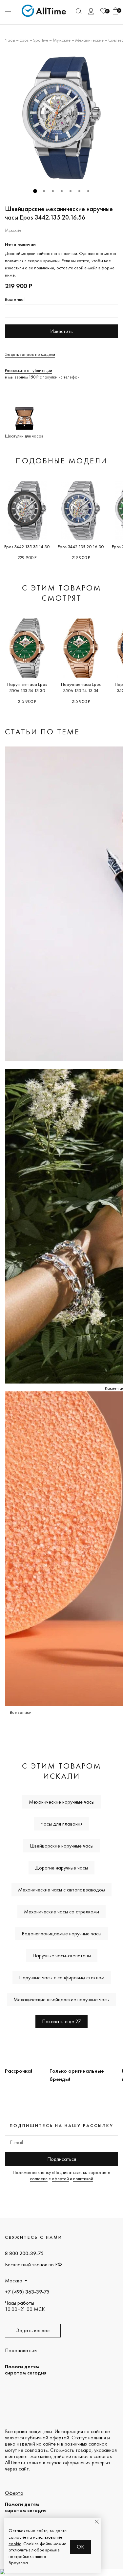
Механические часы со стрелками (61, 1912)
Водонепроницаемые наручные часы (61, 1934)
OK (81, 2547)
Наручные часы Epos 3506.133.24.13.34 (81, 687)
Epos (24, 40)
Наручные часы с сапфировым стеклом (62, 1977)
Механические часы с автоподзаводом (61, 1890)
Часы (10, 40)
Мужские (62, 40)
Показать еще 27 (61, 2021)
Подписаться (62, 2159)
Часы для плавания (62, 1824)
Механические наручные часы (62, 1802)
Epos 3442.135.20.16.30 (81, 547)
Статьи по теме (42, 732)
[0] (103, 11)
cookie (15, 2544)
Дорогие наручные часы (61, 1868)
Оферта (14, 2493)
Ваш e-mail (15, 299)
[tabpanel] (61, 118)
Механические (89, 40)
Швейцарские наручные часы (62, 1846)
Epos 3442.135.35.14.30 (27, 547)
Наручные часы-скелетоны (62, 1956)
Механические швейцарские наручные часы (61, 1999)
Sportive (41, 40)
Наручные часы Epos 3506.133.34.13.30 (27, 687)
